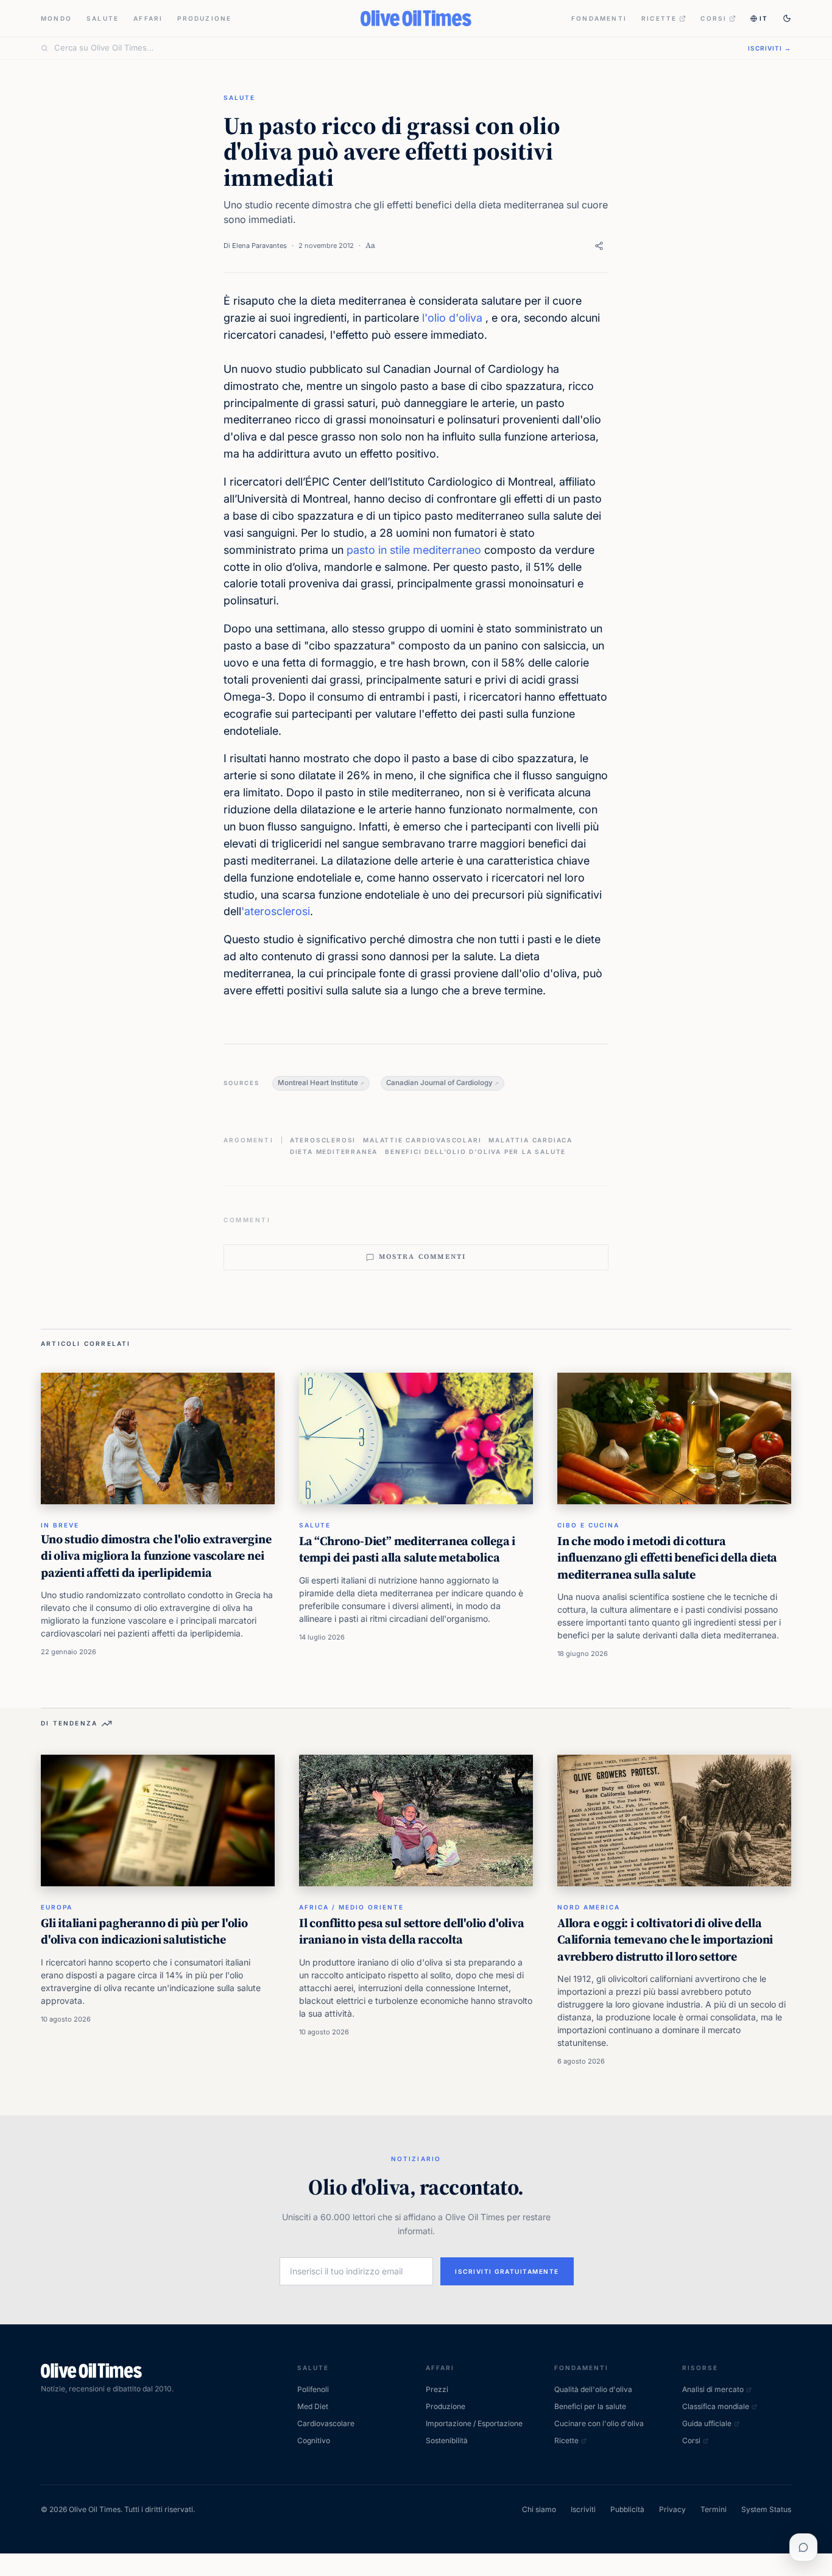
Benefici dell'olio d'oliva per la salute (475, 1152)
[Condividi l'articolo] (599, 246)
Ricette (659, 18)
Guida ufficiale (707, 2423)
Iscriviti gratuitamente (507, 2271)
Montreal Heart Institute (318, 1083)
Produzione (204, 18)
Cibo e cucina (588, 1525)
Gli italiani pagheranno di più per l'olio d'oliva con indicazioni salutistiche (144, 1931)
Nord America (589, 1907)
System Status (766, 2509)
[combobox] (394, 48)
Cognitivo (314, 2440)
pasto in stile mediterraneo (414, 550)
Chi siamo (539, 2509)
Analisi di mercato (713, 2389)
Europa (57, 1907)
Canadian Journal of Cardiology (439, 1083)
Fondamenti (599, 18)
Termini (714, 2509)
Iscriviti (583, 2509)
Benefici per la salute (590, 2406)
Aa (370, 245)
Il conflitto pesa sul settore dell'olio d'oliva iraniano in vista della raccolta (412, 1931)
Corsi (714, 18)
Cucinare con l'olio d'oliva (599, 2423)
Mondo (56, 18)
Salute (103, 18)
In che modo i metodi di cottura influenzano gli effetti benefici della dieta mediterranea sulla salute (667, 1558)
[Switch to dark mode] (787, 18)
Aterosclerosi (323, 1140)
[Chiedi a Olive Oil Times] (803, 2547)
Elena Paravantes (259, 246)
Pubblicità (627, 2509)
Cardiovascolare (326, 2423)
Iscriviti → (770, 48)
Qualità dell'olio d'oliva (593, 2389)
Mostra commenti (423, 1257)
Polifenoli (313, 2389)
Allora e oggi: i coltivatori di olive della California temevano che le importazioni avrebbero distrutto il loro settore (665, 1940)
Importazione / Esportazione (474, 2423)
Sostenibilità (447, 2440)
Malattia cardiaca (531, 1140)
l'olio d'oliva (452, 318)
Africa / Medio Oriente (351, 1907)
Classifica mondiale (716, 2406)
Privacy (672, 2509)
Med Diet (313, 2406)
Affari (148, 18)
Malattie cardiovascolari (422, 1140)
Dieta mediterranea (334, 1152)
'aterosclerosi (276, 911)
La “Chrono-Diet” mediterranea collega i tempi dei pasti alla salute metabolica (407, 1549)
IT (764, 18)
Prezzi (437, 2389)
